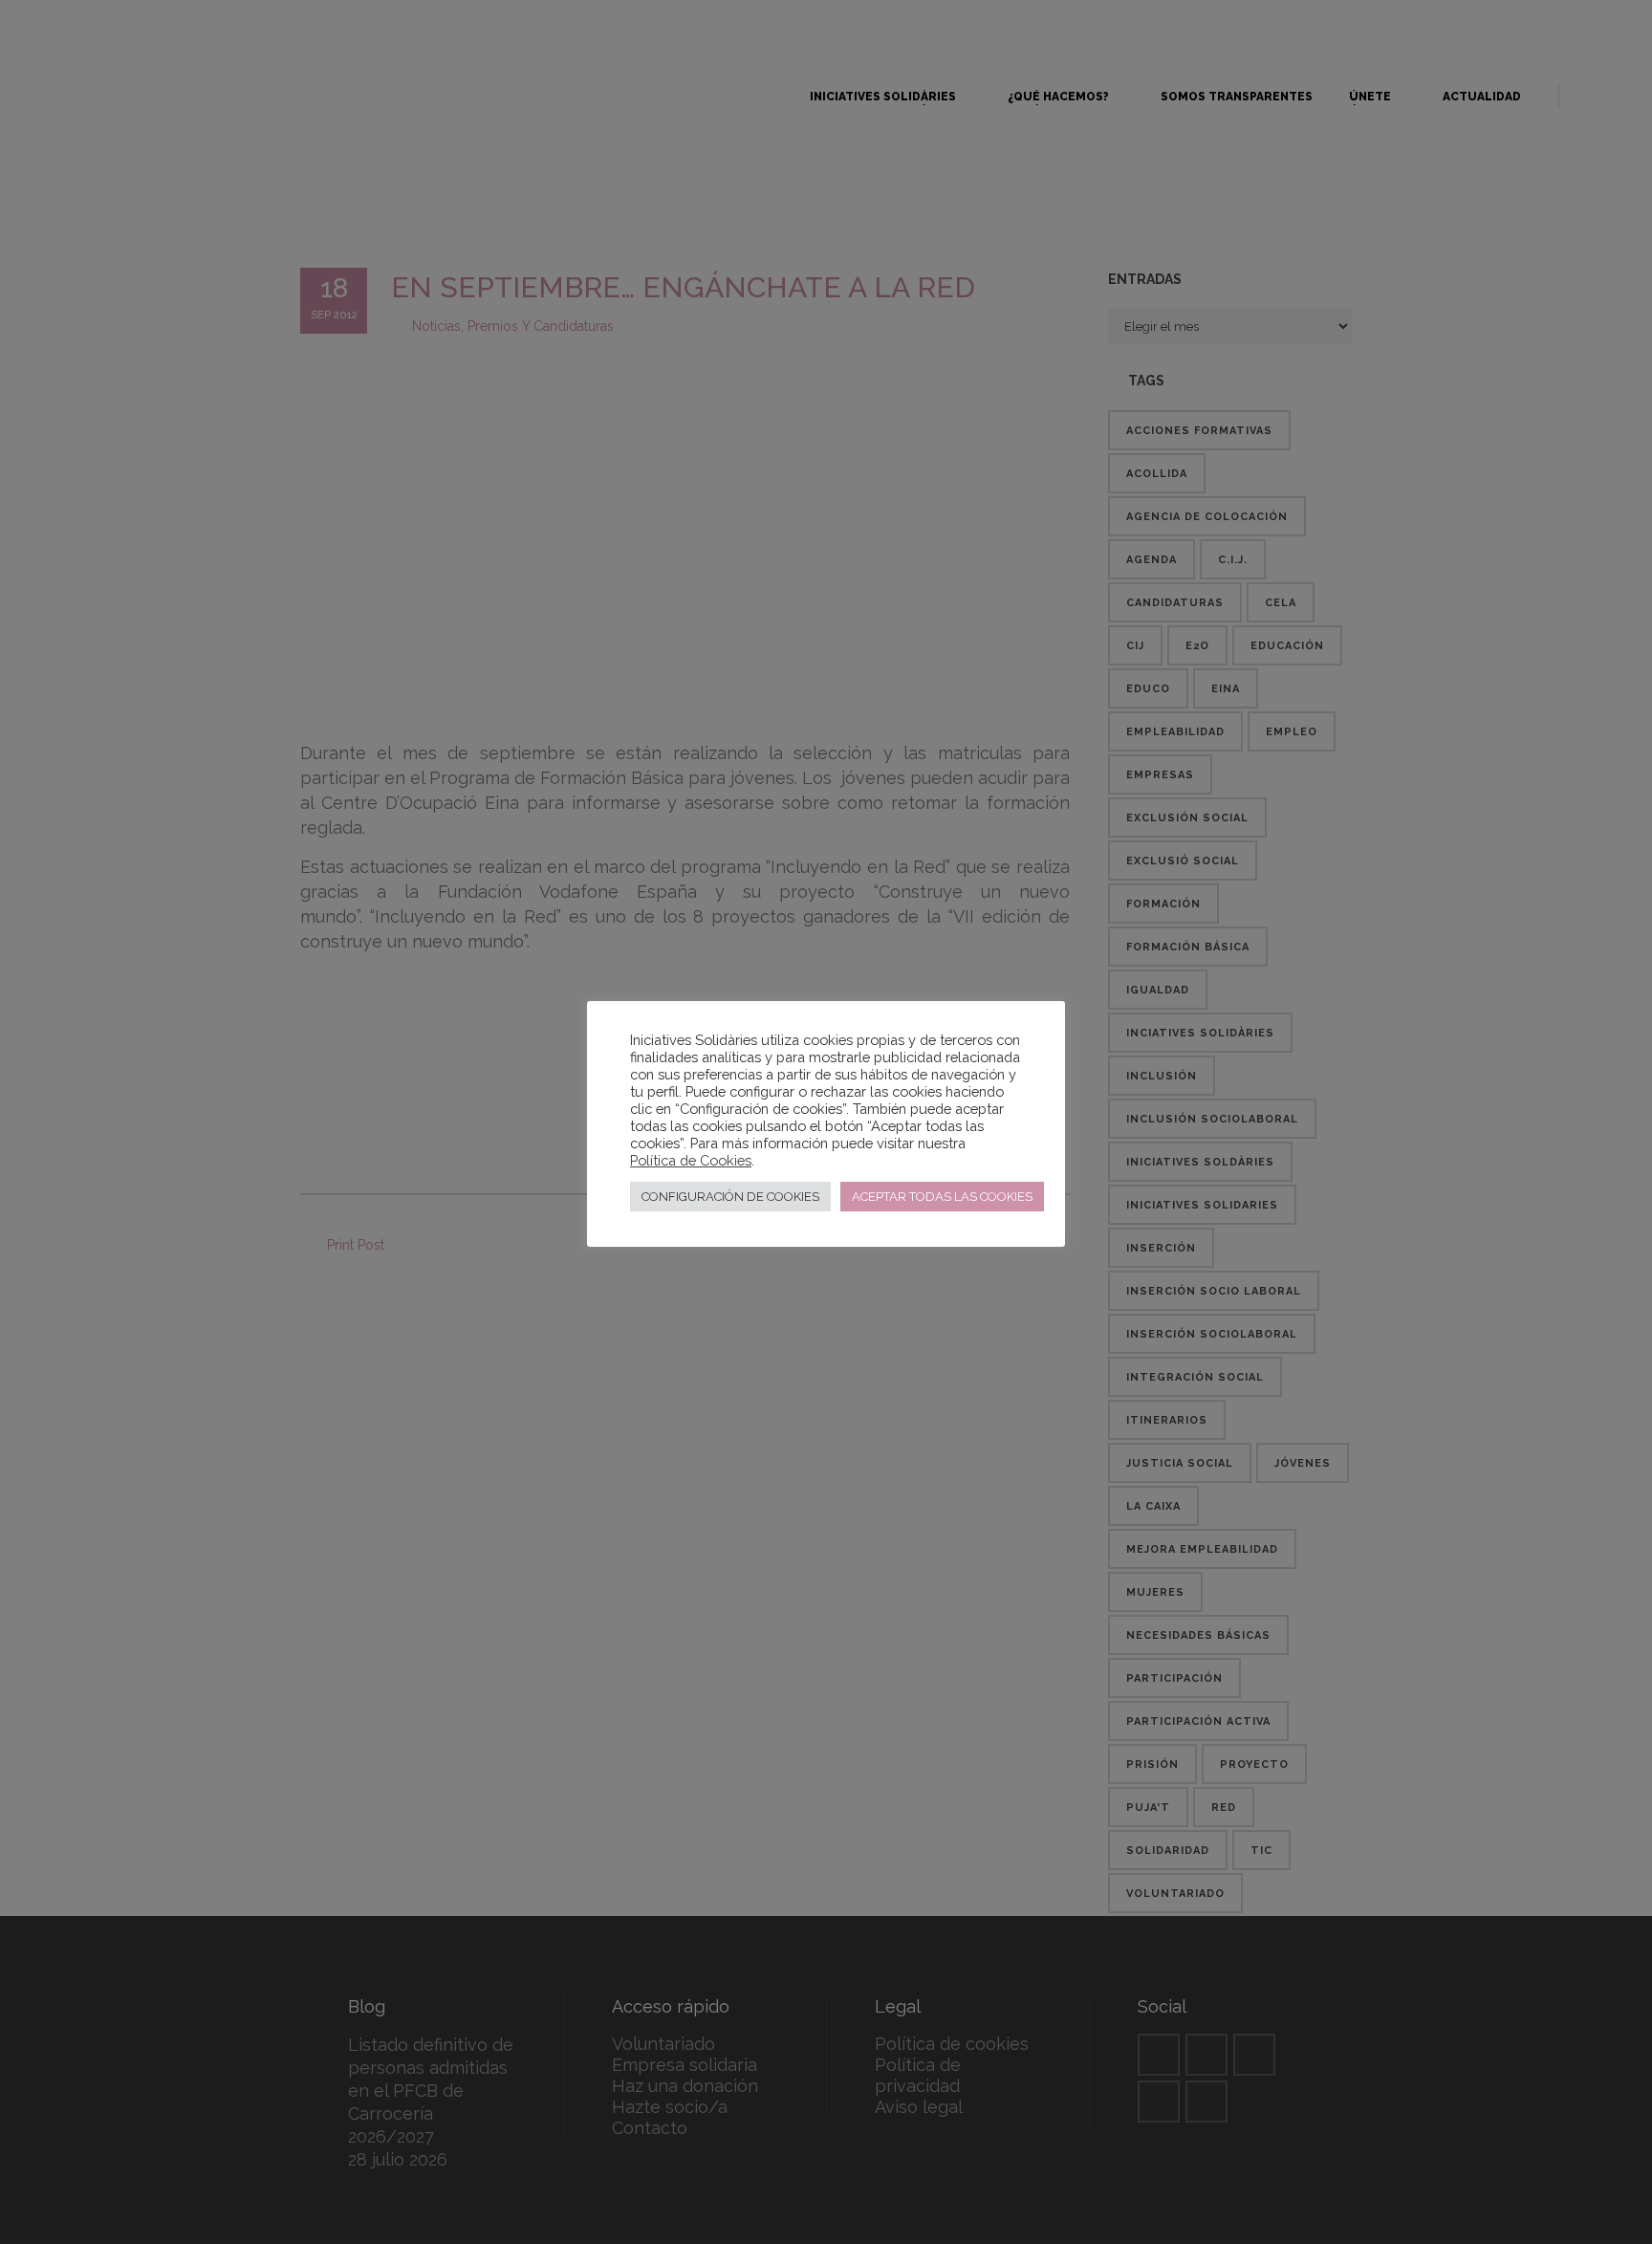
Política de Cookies (691, 1160)
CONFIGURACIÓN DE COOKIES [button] (730, 1197)
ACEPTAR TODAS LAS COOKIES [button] (942, 1197)
